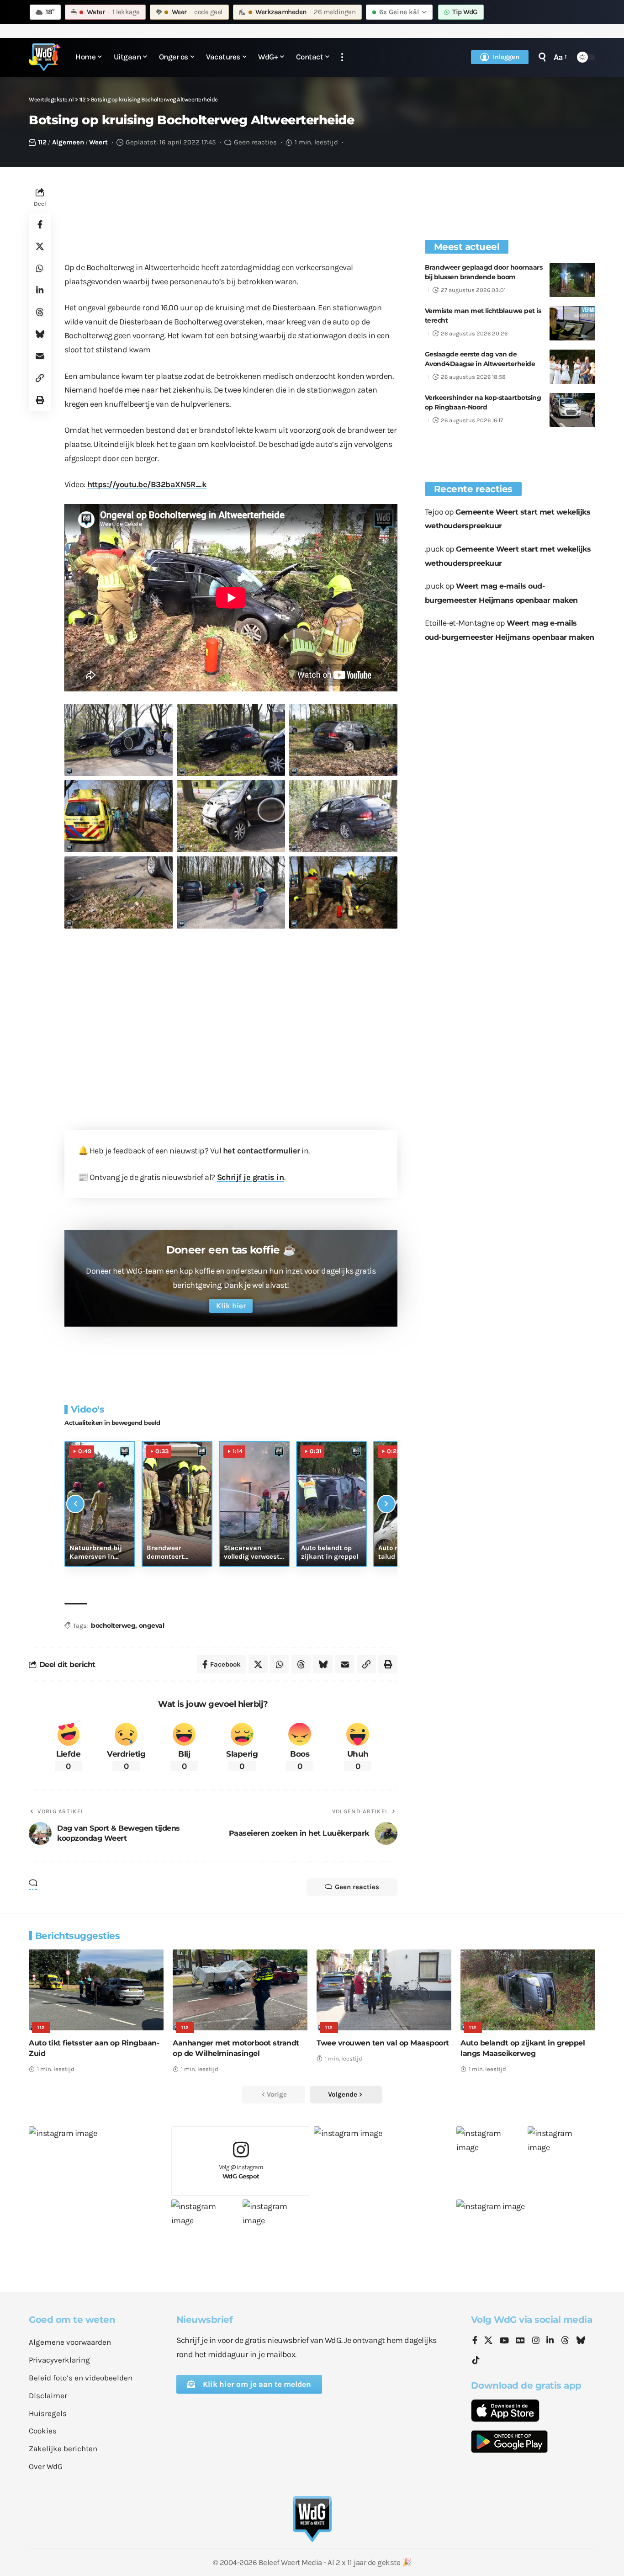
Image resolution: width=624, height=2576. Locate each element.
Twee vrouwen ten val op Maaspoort (383, 2043)
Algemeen (68, 142)
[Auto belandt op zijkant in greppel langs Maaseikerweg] (528, 1990)
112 (42, 142)
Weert (98, 142)
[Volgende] (386, 1504)
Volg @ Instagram (241, 2172)
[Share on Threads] (40, 313)
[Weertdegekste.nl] (45, 57)
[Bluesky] (581, 2341)
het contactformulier (262, 1151)
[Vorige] (75, 1504)
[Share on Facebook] (40, 225)
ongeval (152, 1625)
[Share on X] (40, 247)
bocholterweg (113, 1625)
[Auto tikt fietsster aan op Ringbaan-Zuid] (96, 1990)
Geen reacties (255, 142)
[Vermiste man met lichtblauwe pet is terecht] (572, 323)
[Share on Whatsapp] (40, 269)
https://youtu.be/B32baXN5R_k (147, 484)
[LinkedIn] (550, 2341)
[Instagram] (536, 2341)
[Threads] (565, 2341)
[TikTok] (476, 2361)
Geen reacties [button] (357, 1887)
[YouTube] (504, 2341)
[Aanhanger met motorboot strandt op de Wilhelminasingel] (240, 1990)
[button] (342, 57)
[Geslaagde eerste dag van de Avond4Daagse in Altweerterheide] (572, 367)
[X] (488, 2341)
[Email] (40, 356)
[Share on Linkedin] (40, 291)
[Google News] (520, 2341)
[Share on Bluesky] (40, 335)
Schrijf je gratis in (251, 1177)
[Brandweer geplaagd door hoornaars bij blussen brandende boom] (572, 280)
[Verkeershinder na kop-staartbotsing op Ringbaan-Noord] (572, 410)
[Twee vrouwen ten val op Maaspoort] (384, 1990)
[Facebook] (475, 2341)
